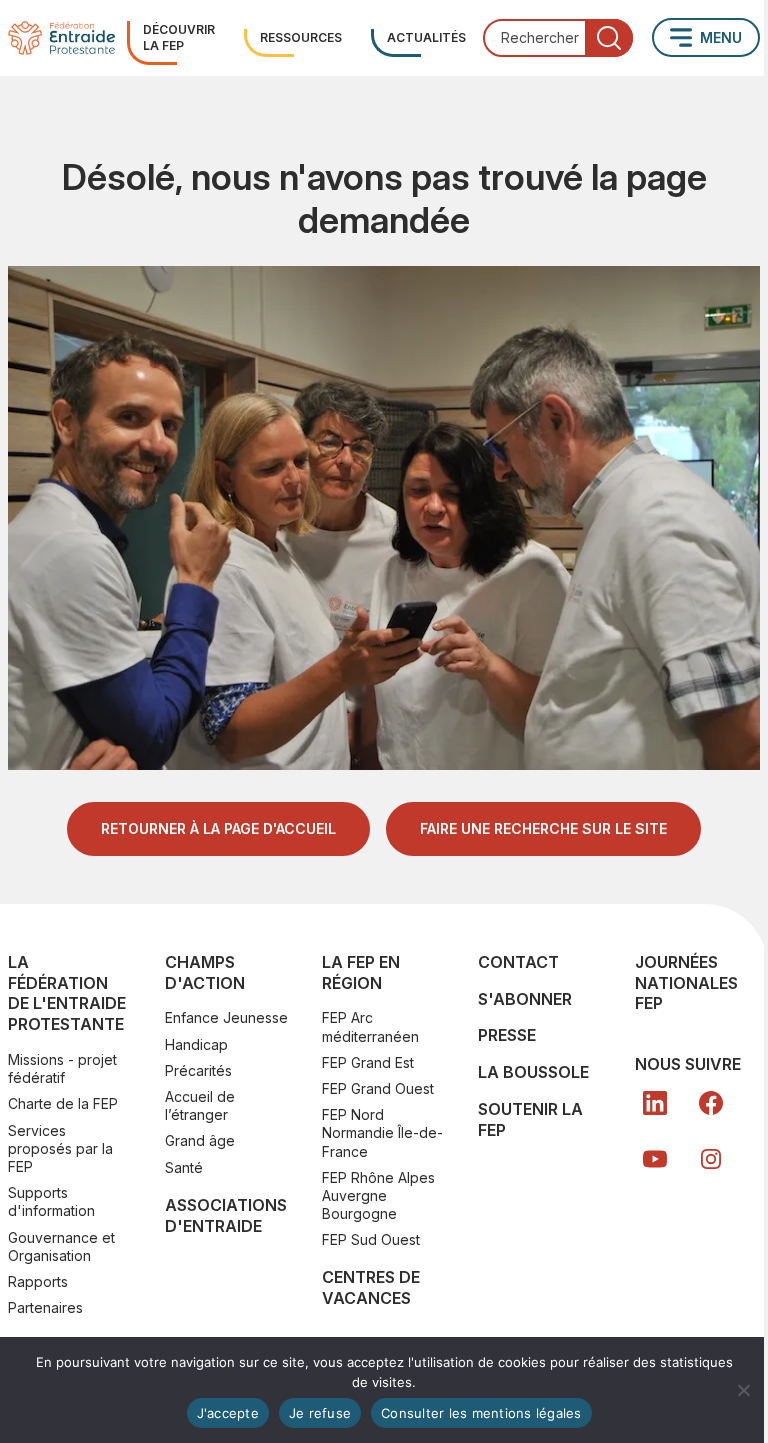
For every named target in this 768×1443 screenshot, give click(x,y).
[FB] (711, 1103)
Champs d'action (205, 972)
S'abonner (525, 999)
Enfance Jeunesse (226, 1017)
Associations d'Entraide (226, 1215)
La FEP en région (361, 972)
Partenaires (45, 1307)
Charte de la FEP (63, 1103)
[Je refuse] (743, 1390)
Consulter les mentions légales (481, 1413)
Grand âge (200, 1140)
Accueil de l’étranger (200, 1105)
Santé (184, 1167)
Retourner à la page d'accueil (218, 828)
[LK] (655, 1103)
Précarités (198, 1070)
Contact (518, 962)
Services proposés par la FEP (60, 1148)
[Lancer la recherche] (609, 38)
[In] (711, 1159)
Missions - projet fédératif (62, 1068)
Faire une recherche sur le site (543, 828)
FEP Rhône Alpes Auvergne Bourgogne (378, 1195)
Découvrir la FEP (179, 37)
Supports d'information (51, 1201)
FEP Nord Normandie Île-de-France (382, 1132)
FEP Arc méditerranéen (370, 1026)
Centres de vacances (371, 1287)
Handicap (196, 1044)
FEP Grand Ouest (378, 1088)
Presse (507, 1035)
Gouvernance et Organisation (61, 1246)
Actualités (426, 37)
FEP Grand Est (368, 1062)
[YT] (655, 1159)
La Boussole (533, 1072)
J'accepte (228, 1413)
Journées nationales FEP (686, 983)
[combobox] (558, 38)
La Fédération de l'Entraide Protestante (67, 993)
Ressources (301, 37)
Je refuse (320, 1413)
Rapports (38, 1281)
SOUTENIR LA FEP (530, 1119)
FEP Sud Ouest (371, 1239)
